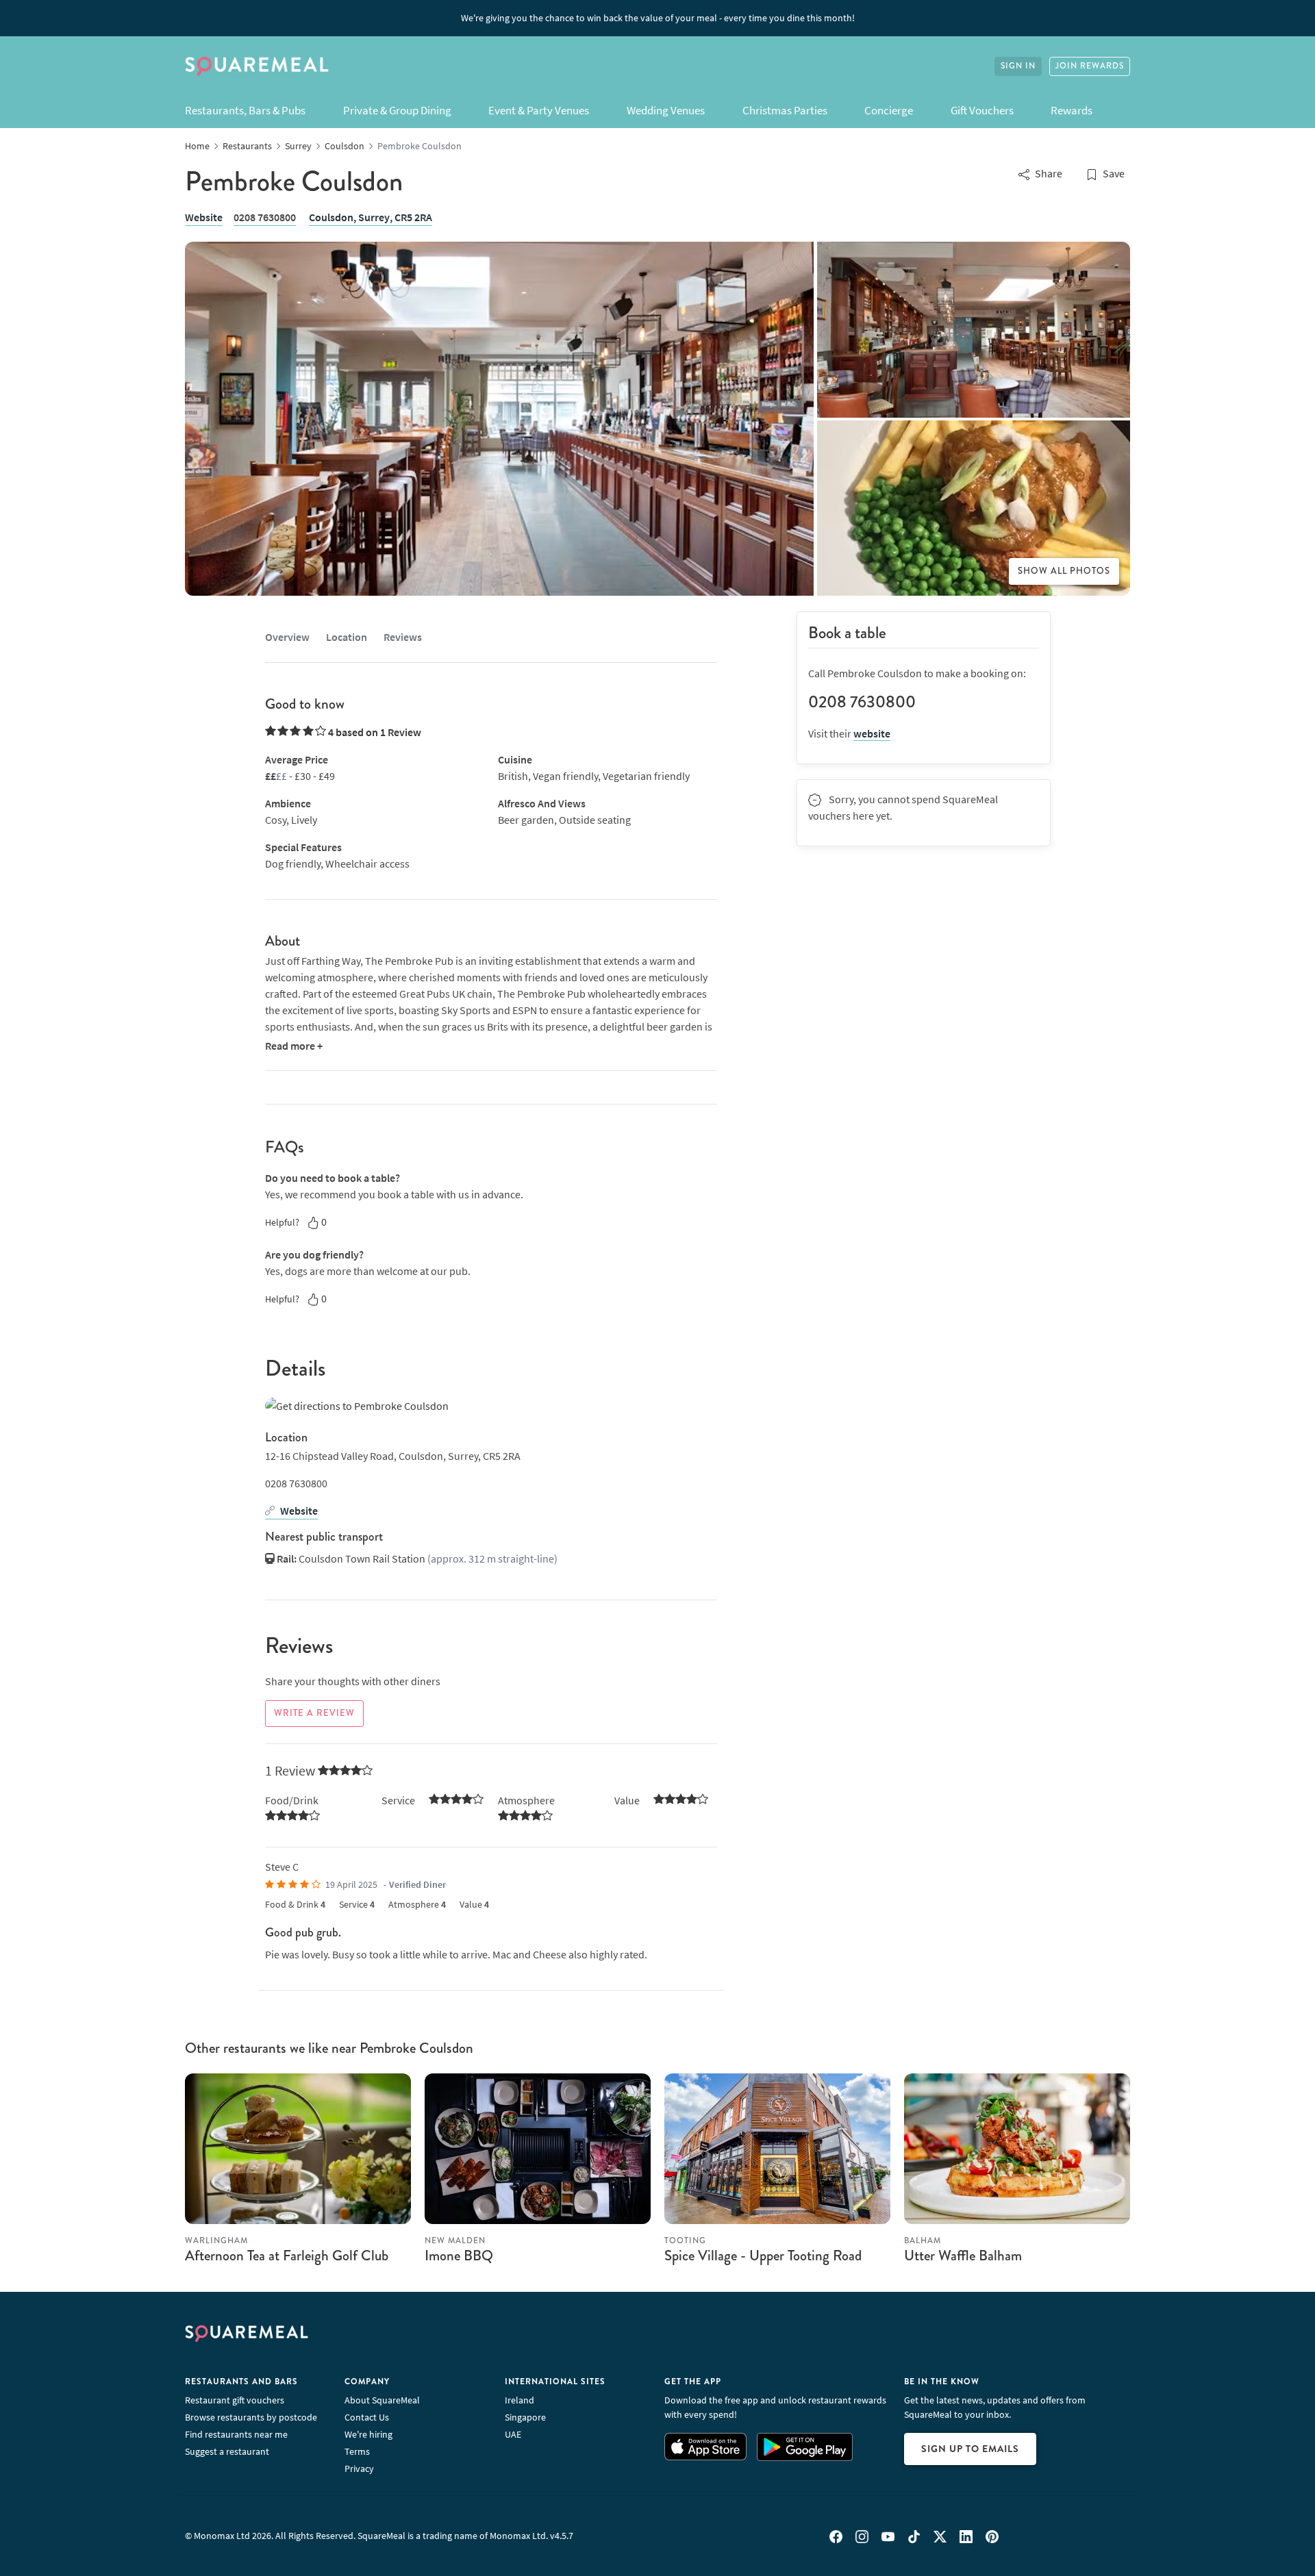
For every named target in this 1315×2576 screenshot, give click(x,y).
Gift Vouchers (982, 110)
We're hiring (368, 2434)
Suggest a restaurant (227, 2451)
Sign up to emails (970, 2449)
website (872, 733)
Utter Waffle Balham (963, 2256)
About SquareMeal (382, 2400)
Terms (357, 2451)
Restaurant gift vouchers (235, 2400)
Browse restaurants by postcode (251, 2417)
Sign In (1018, 66)
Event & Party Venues (539, 110)
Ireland (519, 2400)
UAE (513, 2434)
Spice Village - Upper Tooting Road (763, 2256)
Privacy (359, 2468)
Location (347, 637)
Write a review (314, 1713)
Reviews (403, 637)
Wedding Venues (666, 110)
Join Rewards (1090, 66)
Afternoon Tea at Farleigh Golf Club (287, 2256)
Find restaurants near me (236, 2434)
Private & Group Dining (397, 110)
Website (204, 217)
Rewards (1072, 110)
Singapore (525, 2417)
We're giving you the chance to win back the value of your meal (658, 18)
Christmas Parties (785, 110)
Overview (287, 637)
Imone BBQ (459, 2256)
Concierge (889, 110)
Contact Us (367, 2417)
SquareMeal (257, 66)
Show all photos (1064, 571)
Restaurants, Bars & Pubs (245, 110)
